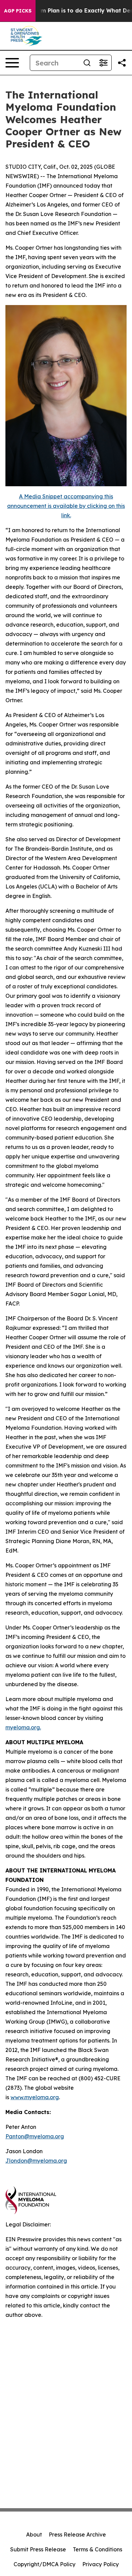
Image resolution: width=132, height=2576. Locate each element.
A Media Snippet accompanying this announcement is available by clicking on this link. (66, 506)
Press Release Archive (77, 2534)
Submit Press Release (38, 2549)
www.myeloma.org (35, 2097)
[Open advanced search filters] (103, 63)
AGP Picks (18, 11)
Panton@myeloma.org (35, 2136)
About (34, 2534)
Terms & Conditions (97, 2549)
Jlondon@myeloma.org (36, 2161)
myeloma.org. (23, 1727)
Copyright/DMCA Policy (45, 2564)
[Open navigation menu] (12, 63)
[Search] (87, 63)
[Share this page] (122, 63)
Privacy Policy (101, 2564)
